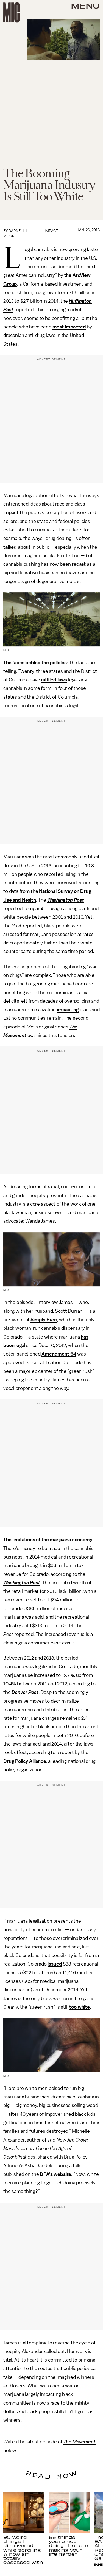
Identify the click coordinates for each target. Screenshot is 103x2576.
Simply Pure (44, 1320)
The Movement (80, 2442)
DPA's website (55, 2174)
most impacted (69, 327)
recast (79, 564)
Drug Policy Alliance (25, 1761)
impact (11, 512)
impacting (68, 1010)
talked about (17, 547)
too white (80, 2007)
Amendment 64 (59, 1354)
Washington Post (66, 900)
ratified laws (54, 680)
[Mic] (12, 12)
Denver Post (25, 1692)
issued (55, 1964)
